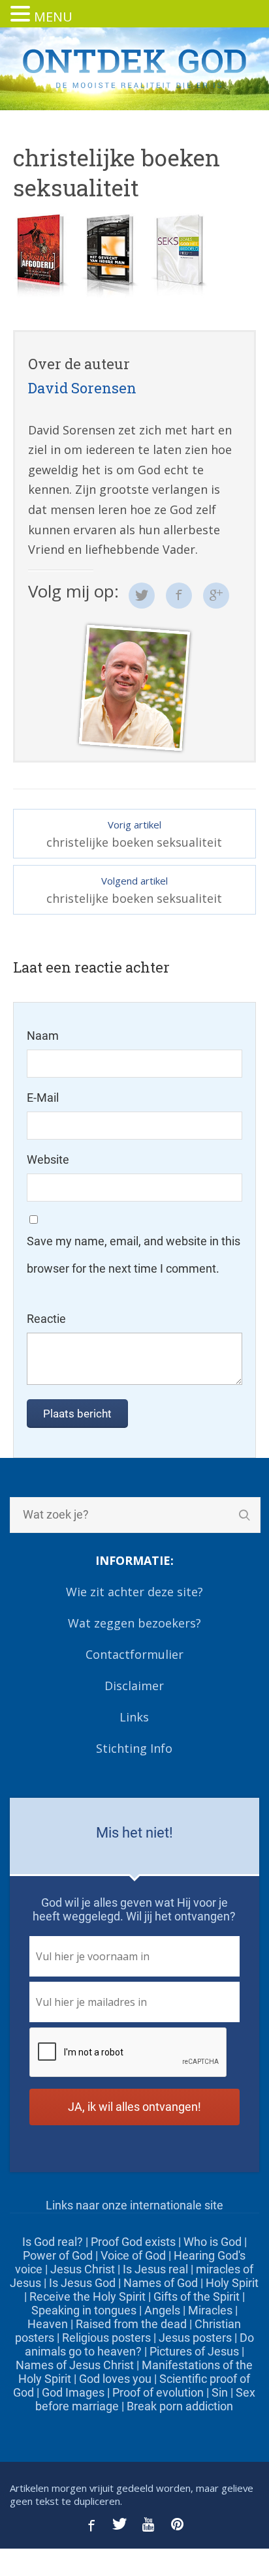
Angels (162, 2310)
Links (134, 1717)
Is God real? (53, 2242)
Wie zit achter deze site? (134, 1592)
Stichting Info (134, 1748)
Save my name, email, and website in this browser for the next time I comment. (134, 1255)
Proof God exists (133, 2242)
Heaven (48, 2324)
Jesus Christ (83, 2269)
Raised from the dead (131, 2324)
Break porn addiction (180, 2406)
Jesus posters (195, 2338)
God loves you (115, 2379)
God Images (73, 2392)
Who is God (213, 2242)
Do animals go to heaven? (139, 2344)
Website (48, 1159)
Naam (43, 1036)
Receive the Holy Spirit (87, 2296)
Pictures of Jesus (194, 2351)
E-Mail (43, 1098)
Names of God (161, 2283)
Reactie (46, 1319)
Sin (220, 2392)
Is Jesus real (155, 2269)
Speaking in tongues (84, 2310)
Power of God (58, 2255)
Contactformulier (134, 1654)
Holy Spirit (232, 2283)
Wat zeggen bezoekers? (134, 1623)
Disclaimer (134, 1686)
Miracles (210, 2310)
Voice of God (133, 2255)
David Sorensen (82, 388)
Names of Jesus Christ (75, 2365)
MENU (53, 17)
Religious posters (106, 2338)
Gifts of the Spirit (197, 2296)
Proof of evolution (158, 2392)
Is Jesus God (82, 2283)
